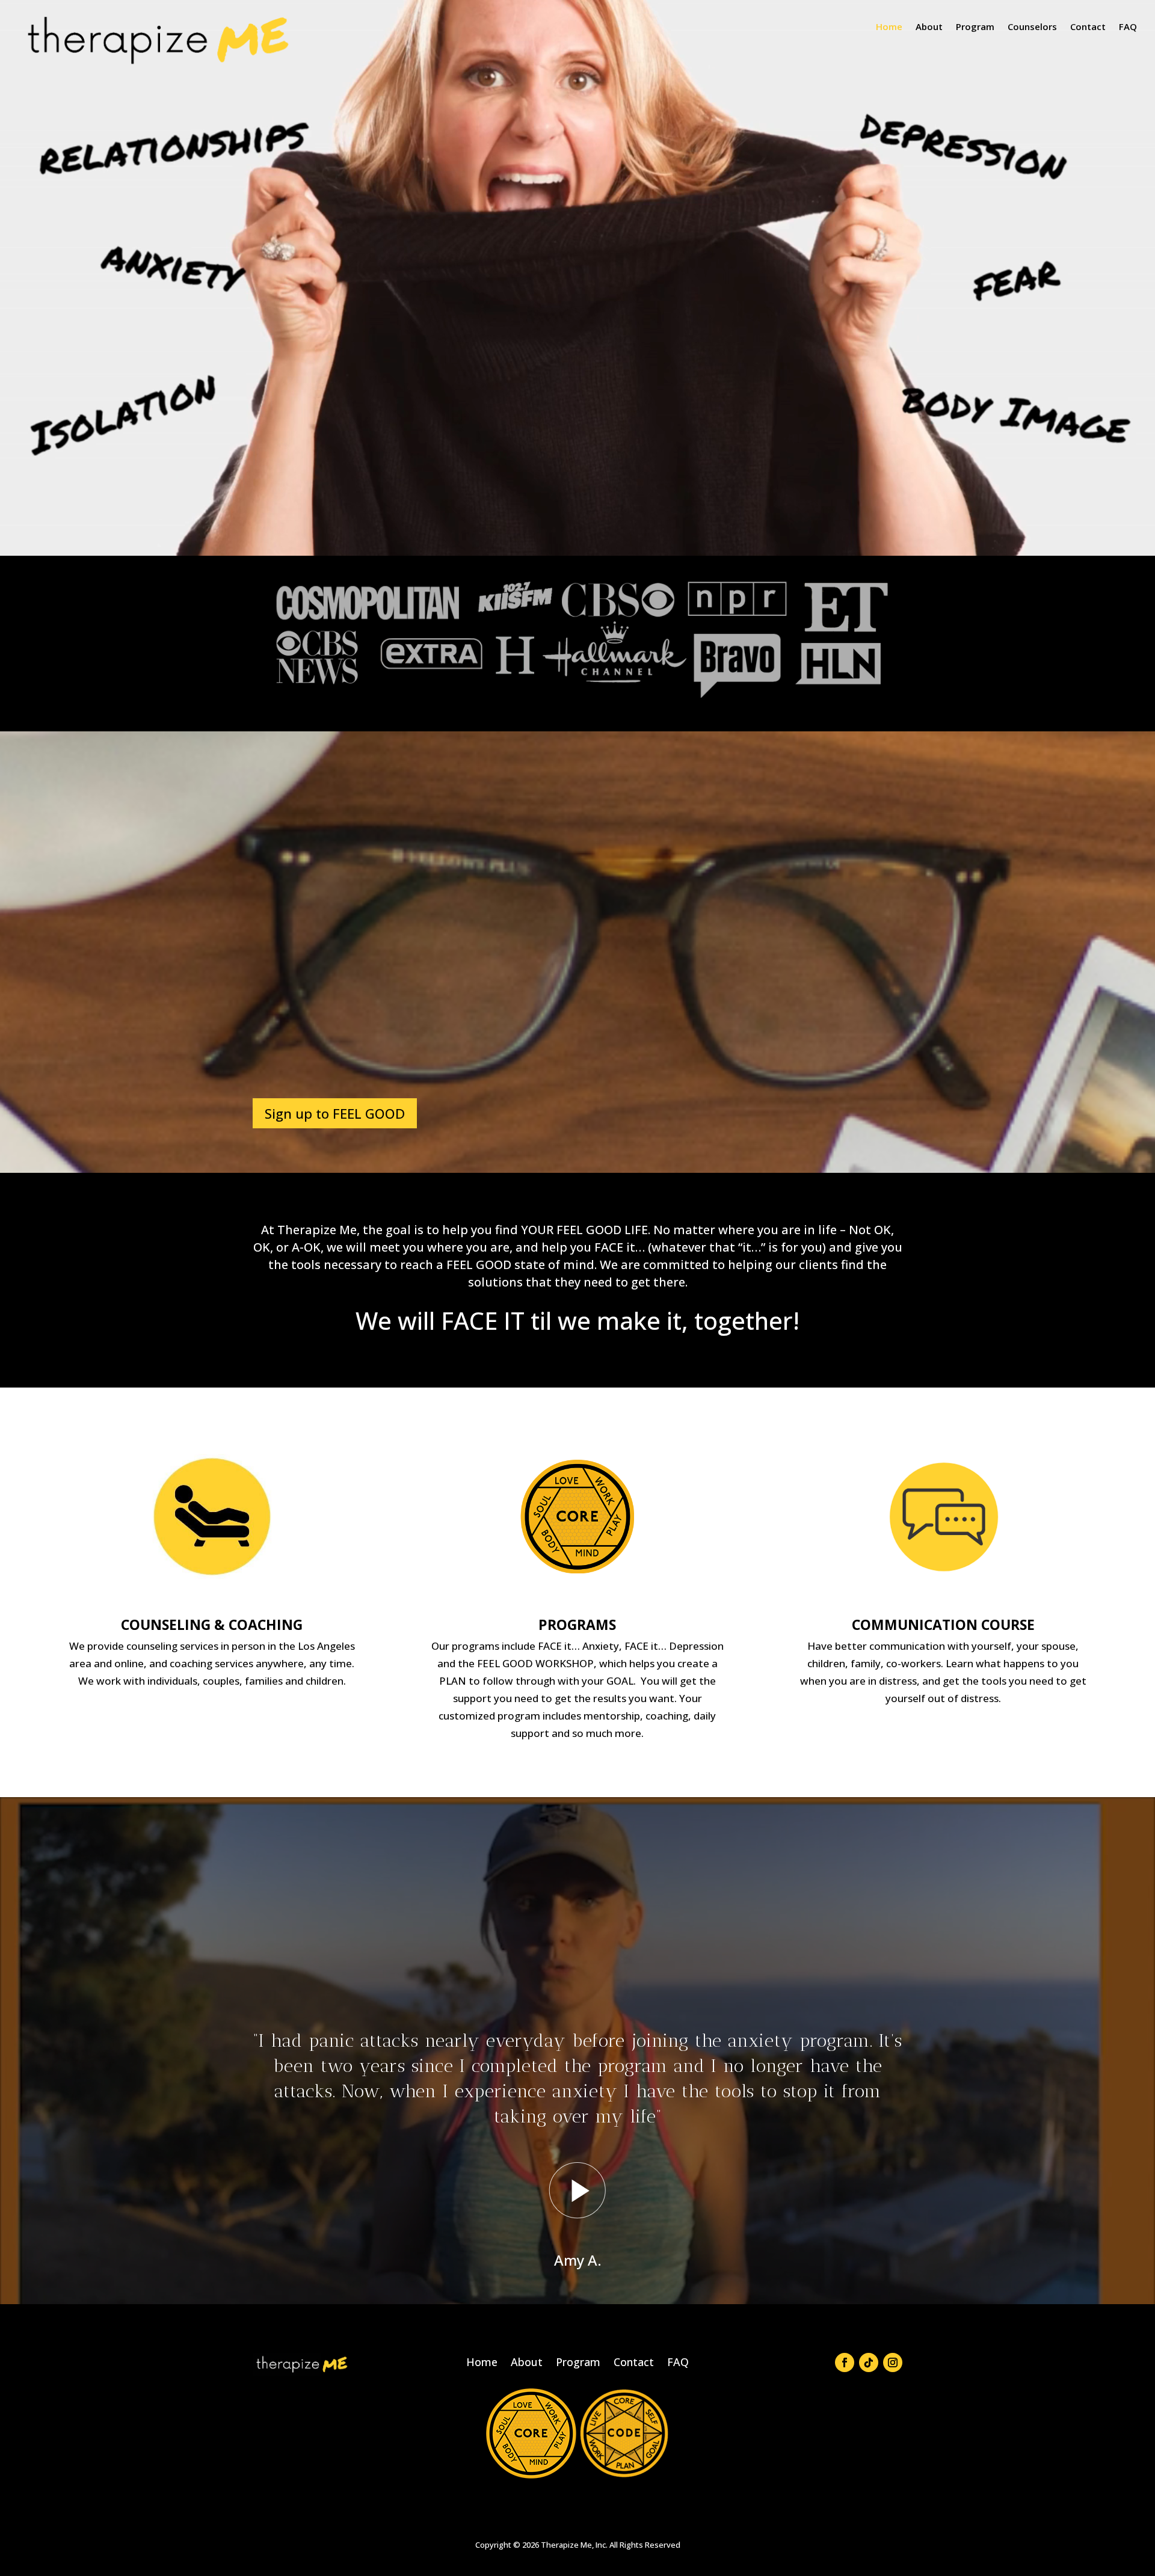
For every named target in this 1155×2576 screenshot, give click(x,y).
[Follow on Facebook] (845, 2362)
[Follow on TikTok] (869, 2362)
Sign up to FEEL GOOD (335, 1113)
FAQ (1128, 27)
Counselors (1032, 27)
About (929, 27)
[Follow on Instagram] (893, 2362)
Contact (1088, 27)
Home (889, 27)
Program (975, 27)
